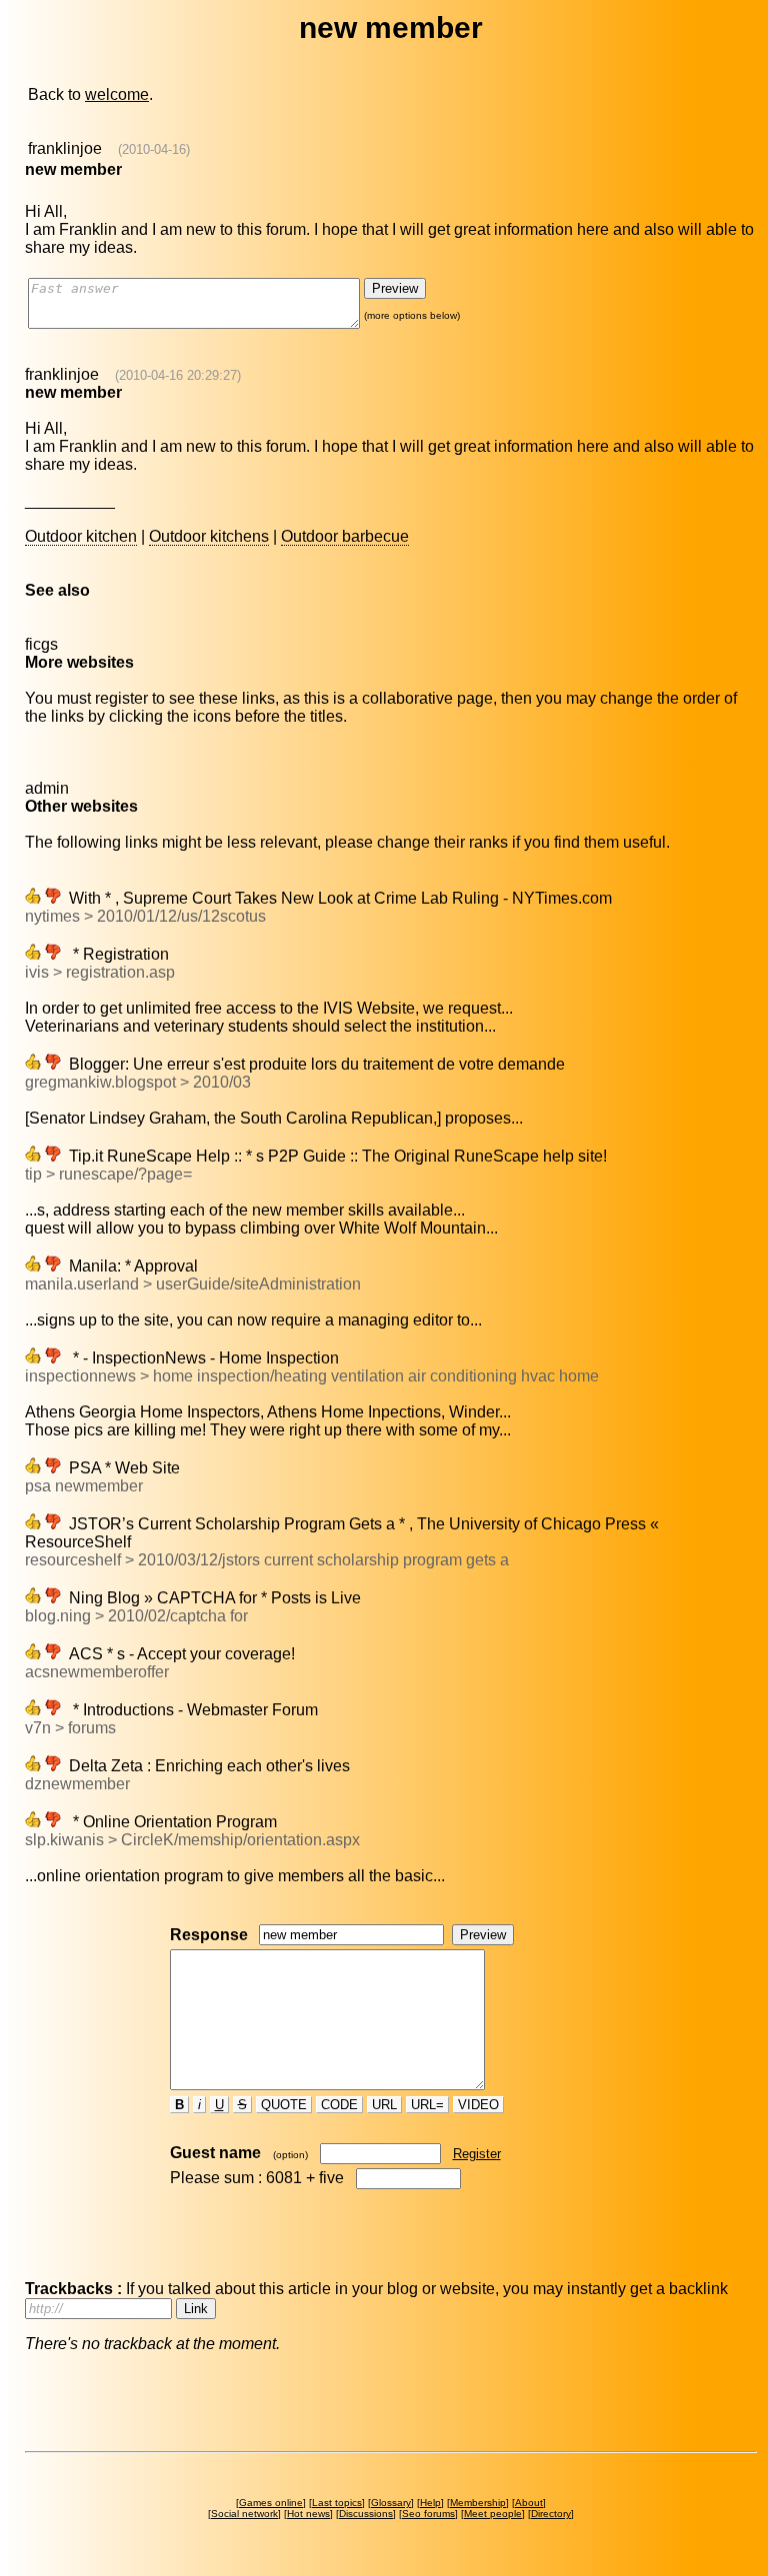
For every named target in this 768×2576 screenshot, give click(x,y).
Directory (551, 2514)
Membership (478, 2503)
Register (477, 2154)
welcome (117, 94)
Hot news (308, 2514)
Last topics (337, 2503)
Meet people (493, 2514)
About (529, 2503)
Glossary (391, 2503)
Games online (271, 2503)
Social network (244, 2514)
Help (430, 2503)
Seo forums (428, 2514)
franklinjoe (65, 148)
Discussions (366, 2514)
